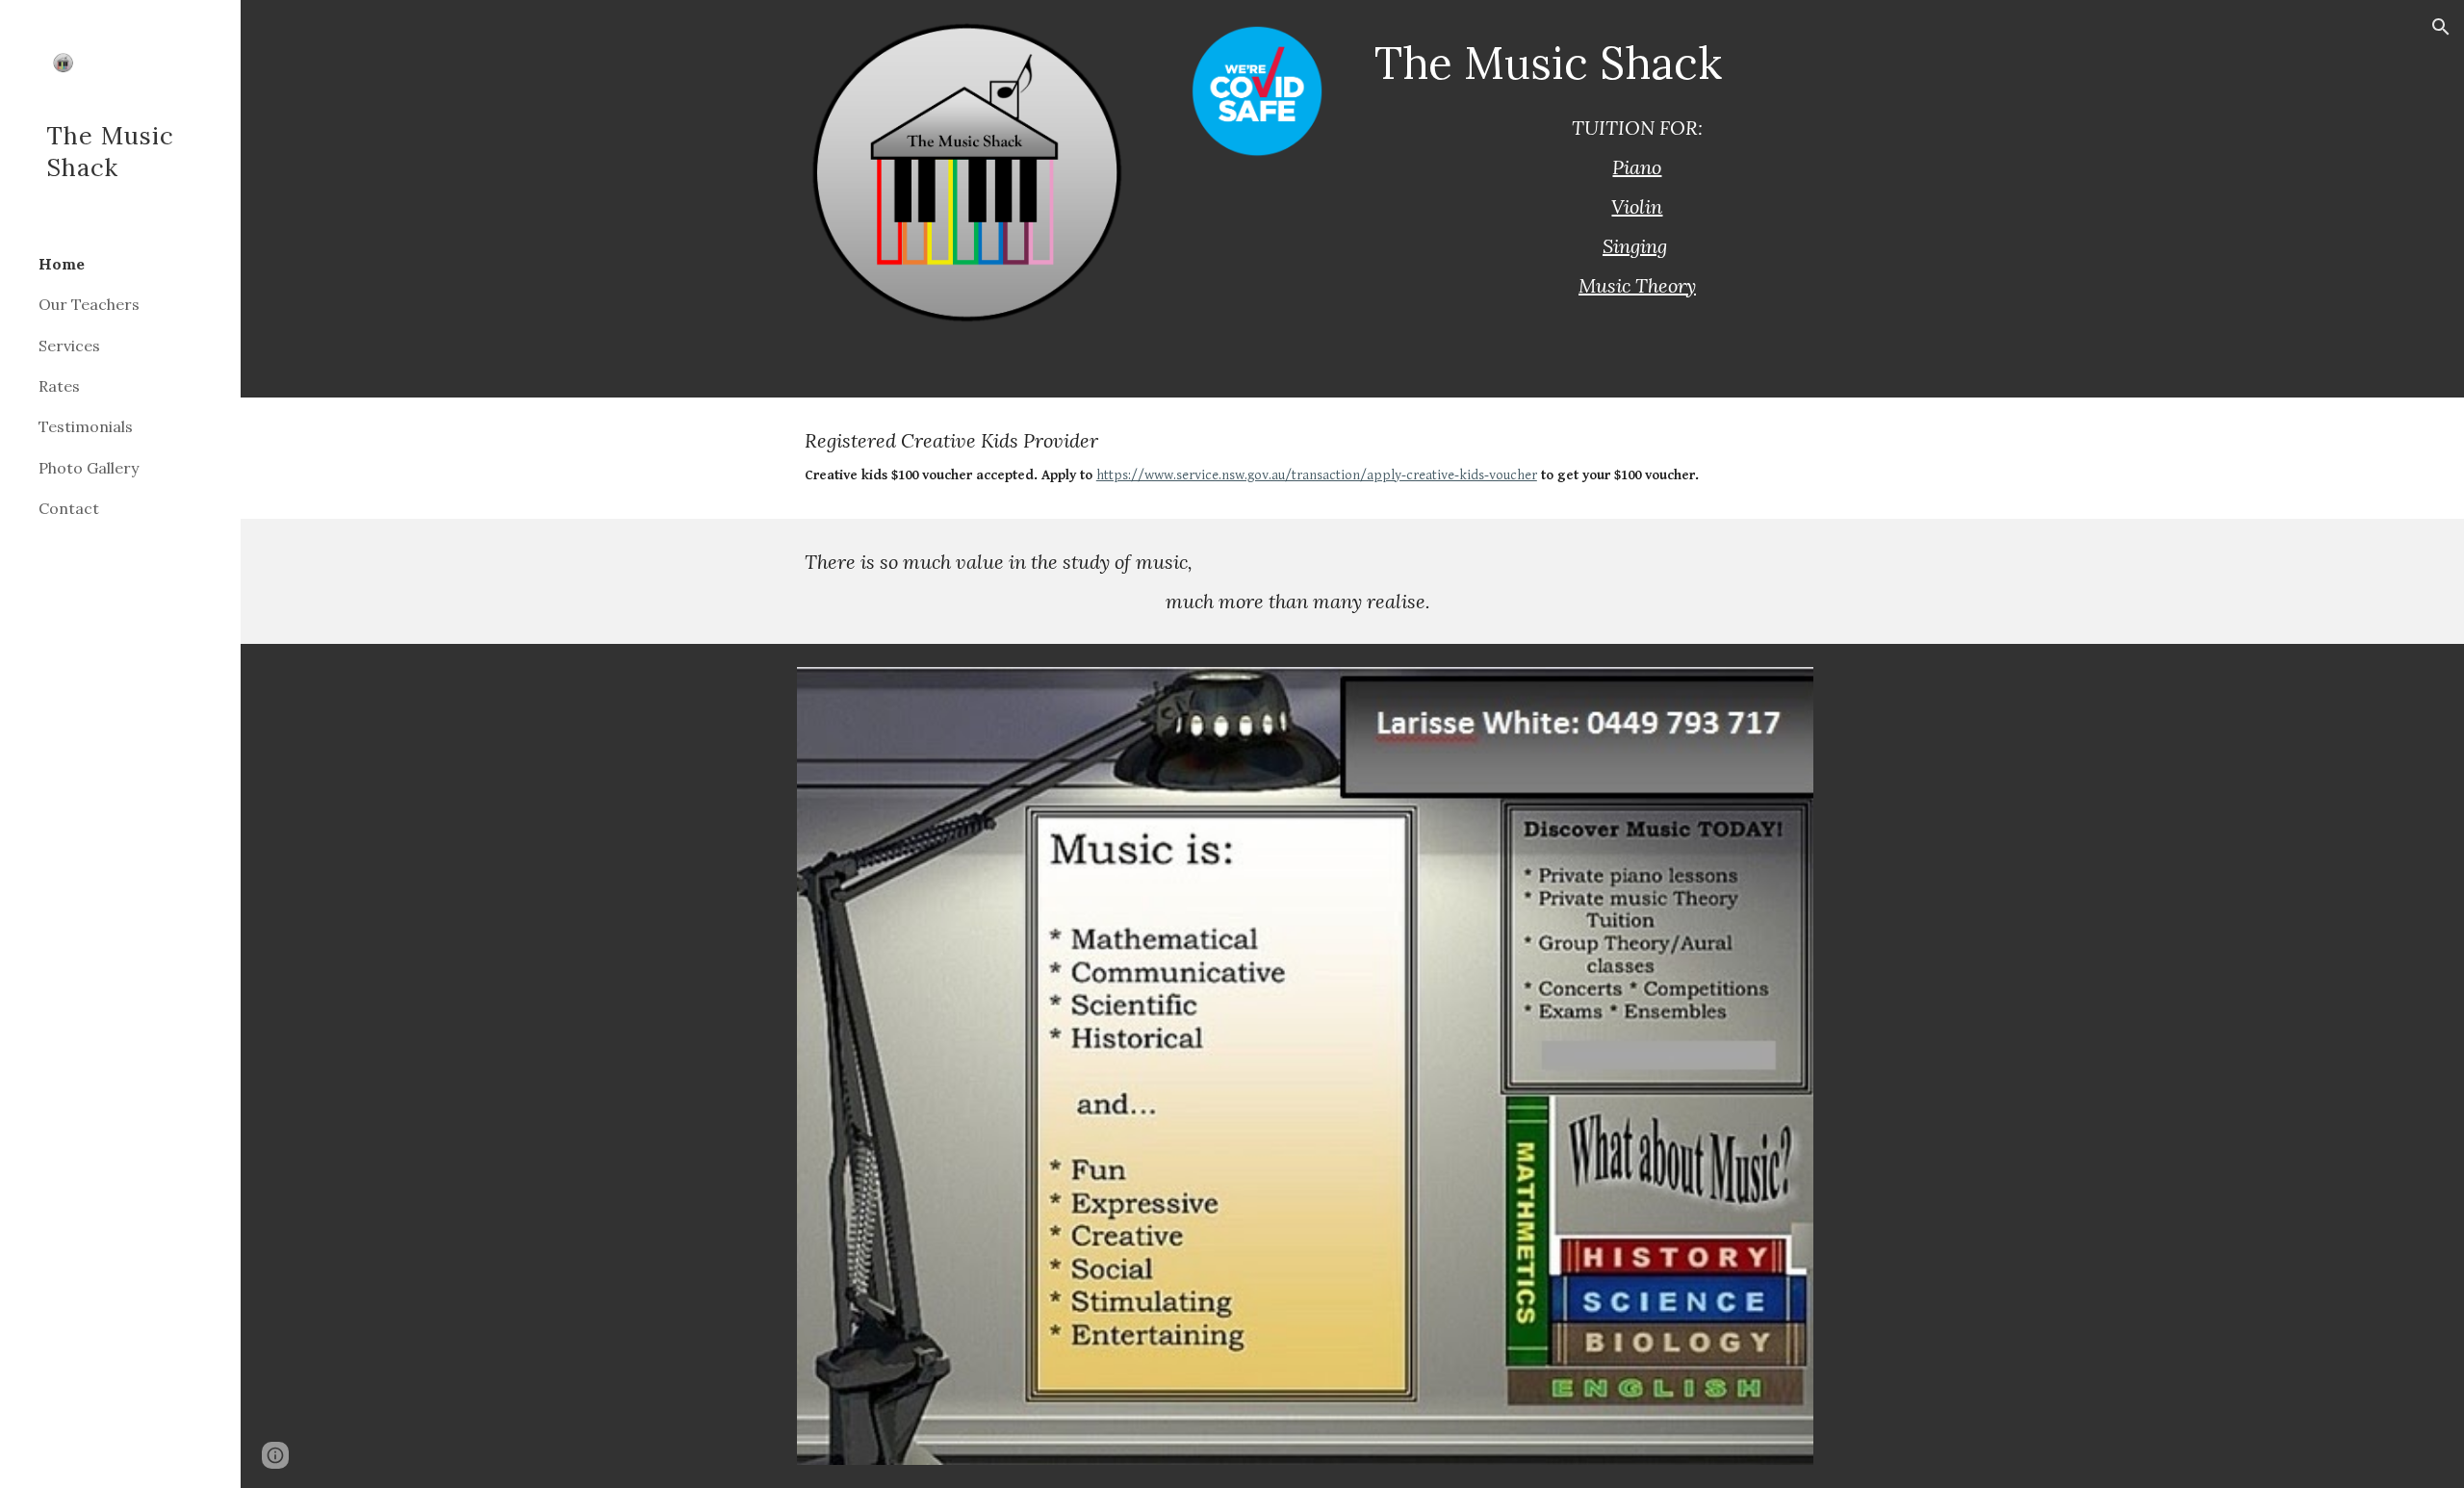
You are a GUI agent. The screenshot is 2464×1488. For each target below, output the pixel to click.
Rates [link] (59, 386)
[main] (1637, 63)
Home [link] (62, 264)
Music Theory (1637, 285)
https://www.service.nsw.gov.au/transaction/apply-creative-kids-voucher (1317, 475)
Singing (1635, 246)
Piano (1637, 167)
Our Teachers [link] (89, 304)
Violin (1637, 206)
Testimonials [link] (86, 426)
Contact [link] (69, 508)
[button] (2441, 27)
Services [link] (69, 346)
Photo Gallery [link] (89, 468)
